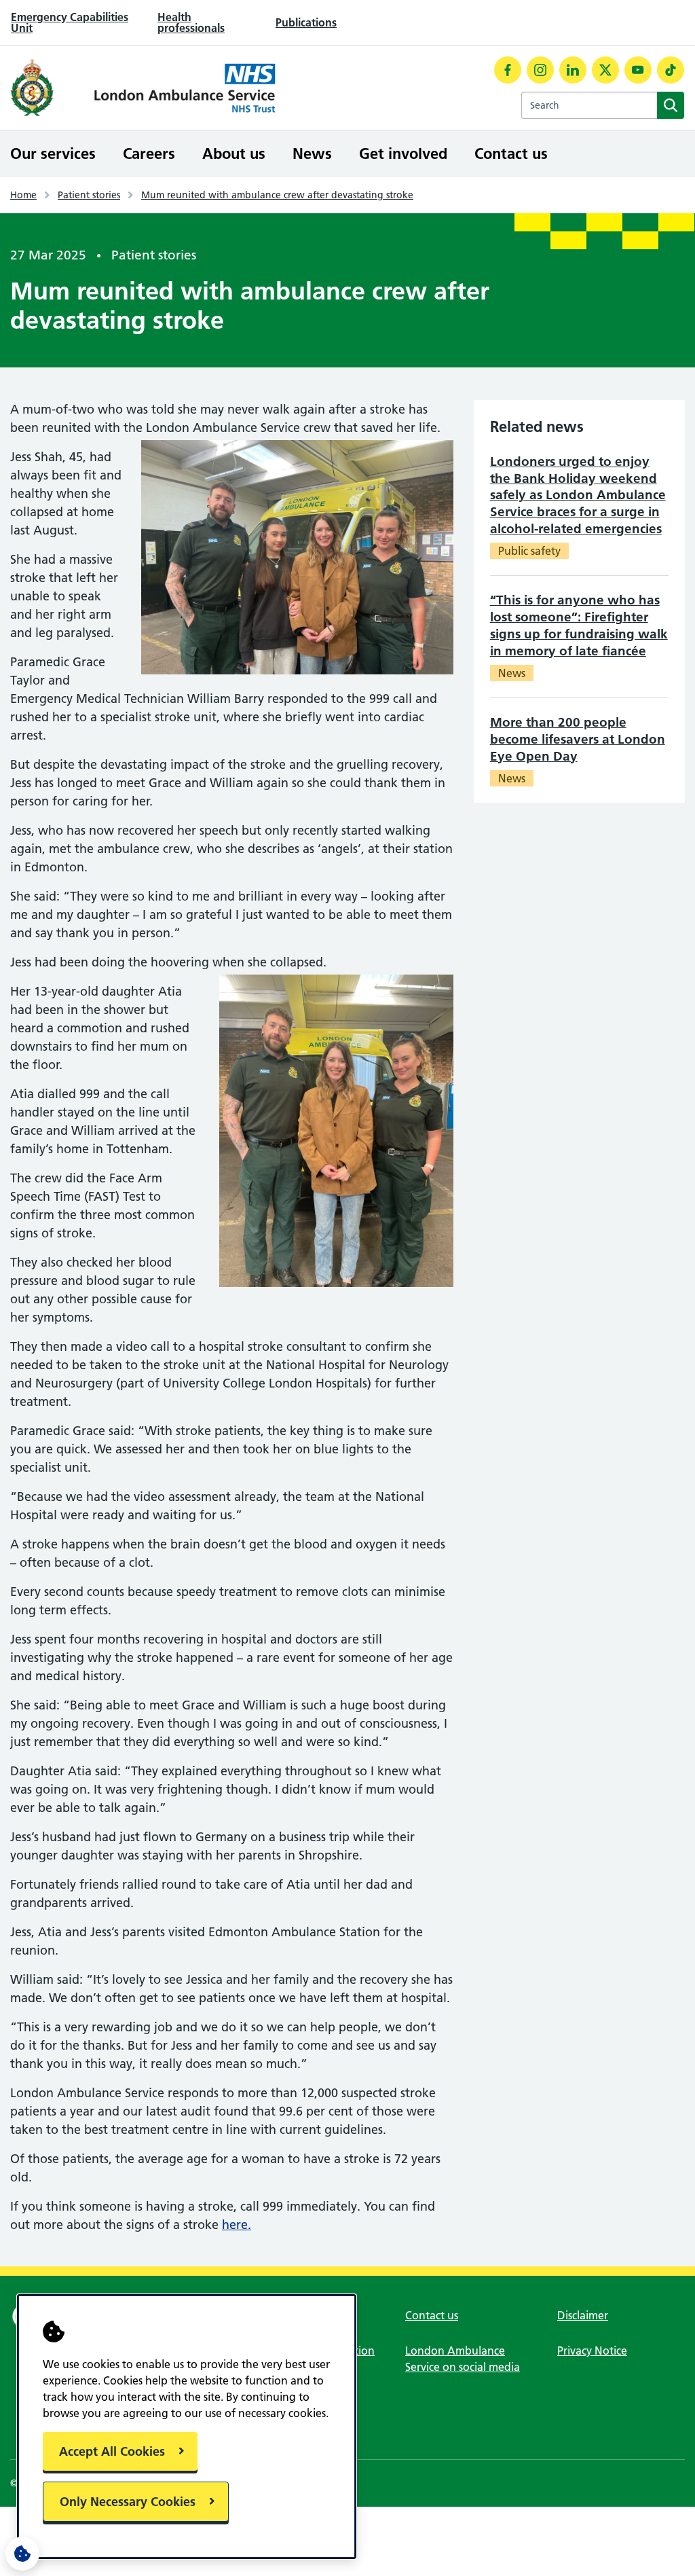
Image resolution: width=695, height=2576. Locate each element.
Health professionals (191, 22)
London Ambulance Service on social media (463, 2359)
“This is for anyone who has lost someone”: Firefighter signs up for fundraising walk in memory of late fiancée (579, 625)
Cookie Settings (22, 2554)
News (312, 153)
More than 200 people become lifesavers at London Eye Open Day (578, 739)
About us (234, 153)
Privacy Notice (592, 2351)
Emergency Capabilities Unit (70, 22)
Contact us (511, 153)
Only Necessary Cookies (128, 2502)
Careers (149, 153)
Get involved (403, 153)
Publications (306, 22)
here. (237, 2225)
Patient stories (89, 195)
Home (23, 195)
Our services (53, 153)
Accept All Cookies (112, 2451)
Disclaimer (583, 2315)
